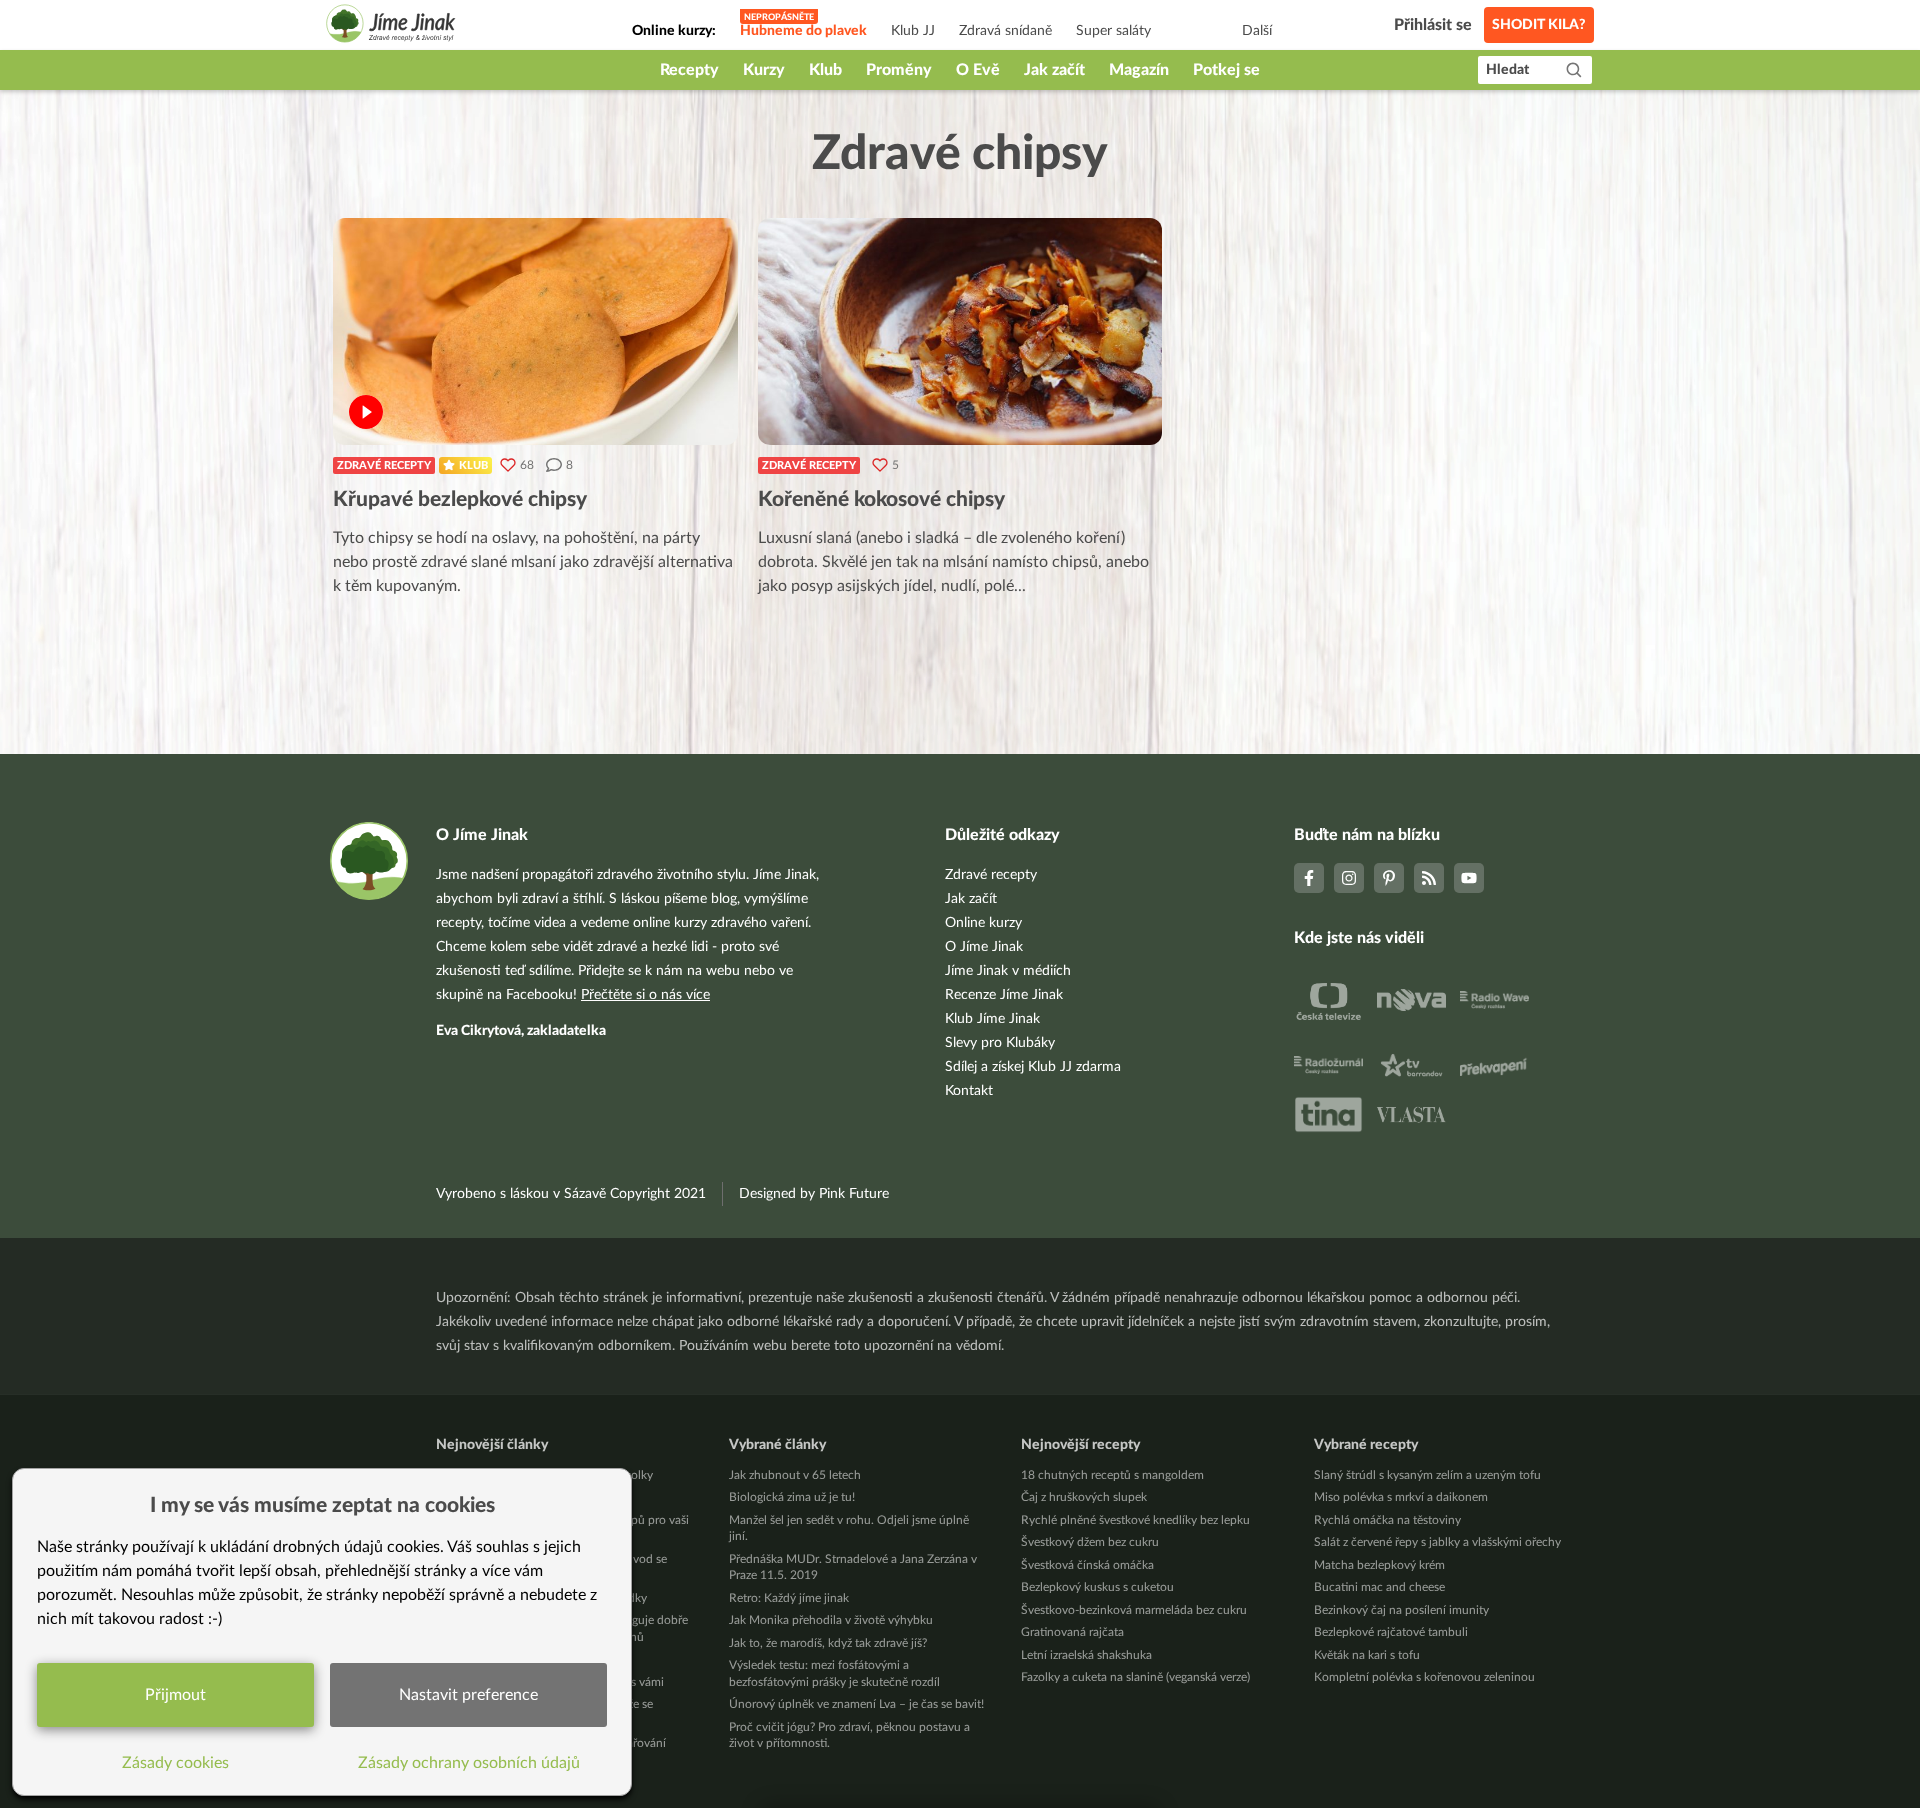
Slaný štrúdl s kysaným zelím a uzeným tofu (1427, 1475)
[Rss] (1429, 878)
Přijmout (175, 1695)
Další (1257, 31)
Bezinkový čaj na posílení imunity (1401, 1610)
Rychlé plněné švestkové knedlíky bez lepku (1135, 1520)
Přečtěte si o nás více (645, 995)
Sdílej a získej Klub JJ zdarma (1033, 1067)
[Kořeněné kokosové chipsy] (960, 331)
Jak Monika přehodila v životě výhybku (831, 1620)
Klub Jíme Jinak (992, 1019)
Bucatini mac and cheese (1379, 1587)
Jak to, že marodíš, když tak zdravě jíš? (828, 1643)
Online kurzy (983, 923)
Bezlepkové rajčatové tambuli (1391, 1632)
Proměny (899, 70)
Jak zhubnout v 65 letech (795, 1475)
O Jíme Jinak (984, 947)
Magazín (1139, 70)
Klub (825, 70)
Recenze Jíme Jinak (1004, 995)
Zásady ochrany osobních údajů (469, 1763)
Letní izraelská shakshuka (1086, 1655)
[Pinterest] (1389, 878)
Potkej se (1226, 70)
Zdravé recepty (384, 465)
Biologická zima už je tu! (792, 1497)
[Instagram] (1349, 878)
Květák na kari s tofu (1367, 1655)
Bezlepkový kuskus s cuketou (1097, 1587)
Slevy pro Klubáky (1000, 1043)
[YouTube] (1469, 878)
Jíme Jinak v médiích (1008, 971)
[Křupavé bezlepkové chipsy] (535, 331)
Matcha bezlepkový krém (1379, 1565)
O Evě (978, 70)
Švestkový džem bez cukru (1090, 1542)
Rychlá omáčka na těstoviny (1387, 1520)
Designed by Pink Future (814, 1194)
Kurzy (764, 70)
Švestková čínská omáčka (1087, 1565)
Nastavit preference (468, 1695)
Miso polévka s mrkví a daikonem (1401, 1497)
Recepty (689, 70)
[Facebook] (1309, 878)
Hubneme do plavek (803, 31)
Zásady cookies (175, 1763)
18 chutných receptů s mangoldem (1112, 1475)
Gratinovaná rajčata (1072, 1632)
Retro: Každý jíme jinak (789, 1598)
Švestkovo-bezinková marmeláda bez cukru (1134, 1610)
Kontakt (969, 1091)
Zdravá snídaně (1005, 31)
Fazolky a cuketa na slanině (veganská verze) (1135, 1677)
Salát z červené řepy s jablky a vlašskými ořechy (1437, 1542)
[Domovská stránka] (391, 26)
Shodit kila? (1539, 25)
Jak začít (1054, 70)
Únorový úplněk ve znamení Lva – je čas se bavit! (856, 1704)
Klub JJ (913, 31)
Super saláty (1113, 31)
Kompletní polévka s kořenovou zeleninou (1424, 1677)
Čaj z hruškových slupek (1084, 1497)
